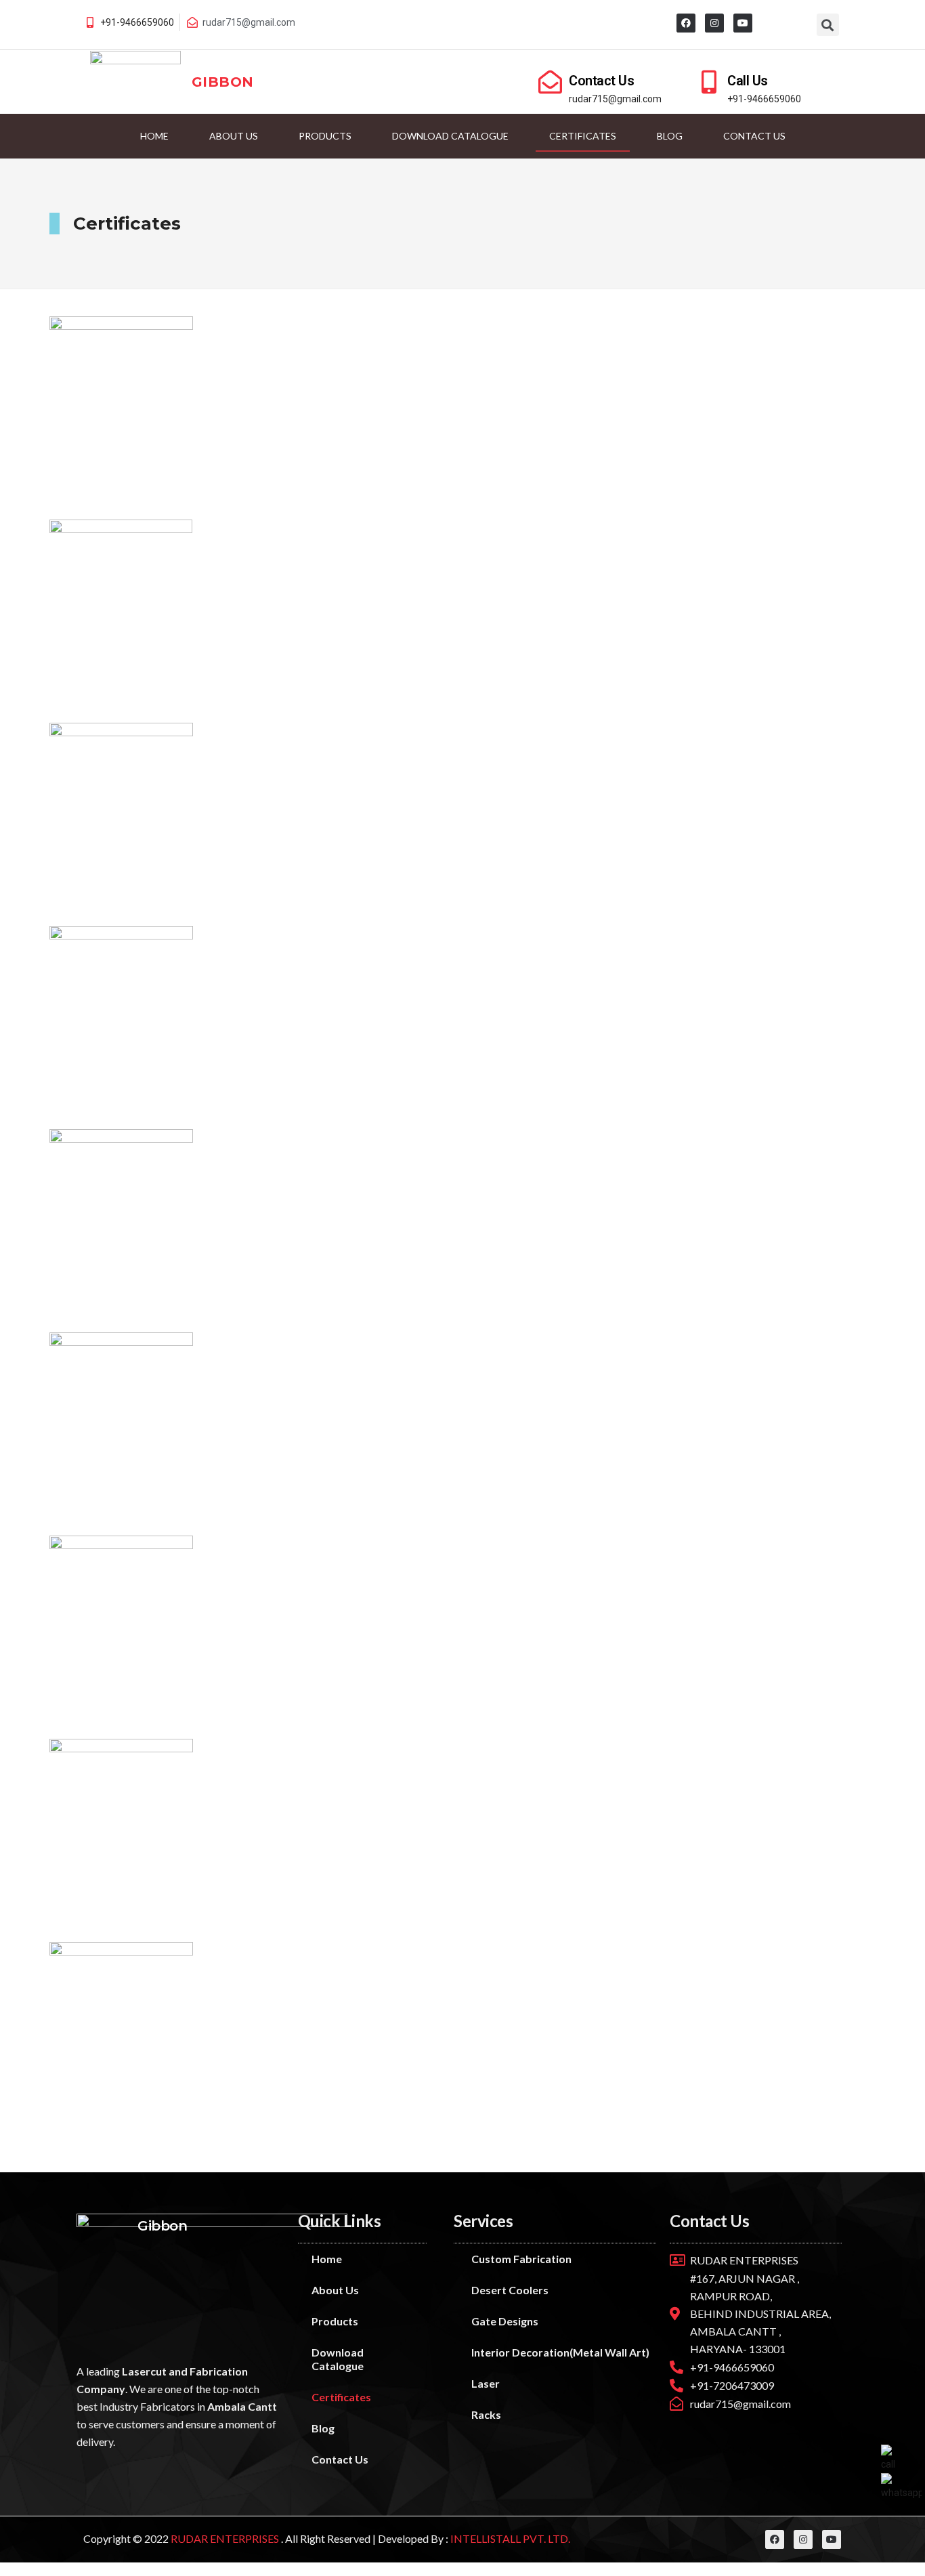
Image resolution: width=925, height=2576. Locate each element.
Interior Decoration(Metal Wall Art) (560, 2352)
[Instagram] (714, 23)
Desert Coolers (510, 2290)
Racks (486, 2414)
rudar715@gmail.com (615, 99)
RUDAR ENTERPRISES (226, 2538)
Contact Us (601, 81)
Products (325, 136)
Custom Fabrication (521, 2259)
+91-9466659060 (137, 22)
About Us (234, 136)
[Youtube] (743, 23)
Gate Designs (505, 2321)
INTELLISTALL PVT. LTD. (509, 2538)
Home (154, 136)
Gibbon (222, 82)
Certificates (583, 136)
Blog (670, 136)
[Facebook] (686, 23)
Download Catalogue (450, 136)
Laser (486, 2383)
